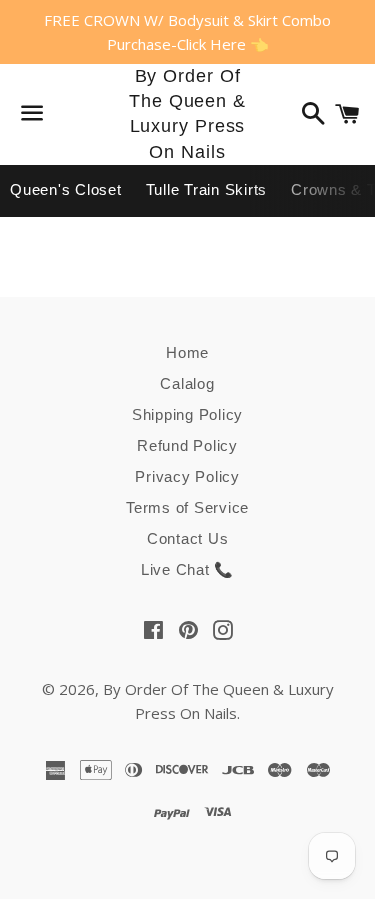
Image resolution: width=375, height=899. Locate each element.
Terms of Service (187, 507)
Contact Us (188, 538)
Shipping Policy (187, 414)
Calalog (187, 383)
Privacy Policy (187, 476)
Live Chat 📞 (187, 569)
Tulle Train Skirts (207, 189)
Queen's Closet (66, 189)
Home (187, 352)
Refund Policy (187, 445)
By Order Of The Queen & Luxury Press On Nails (187, 114)
